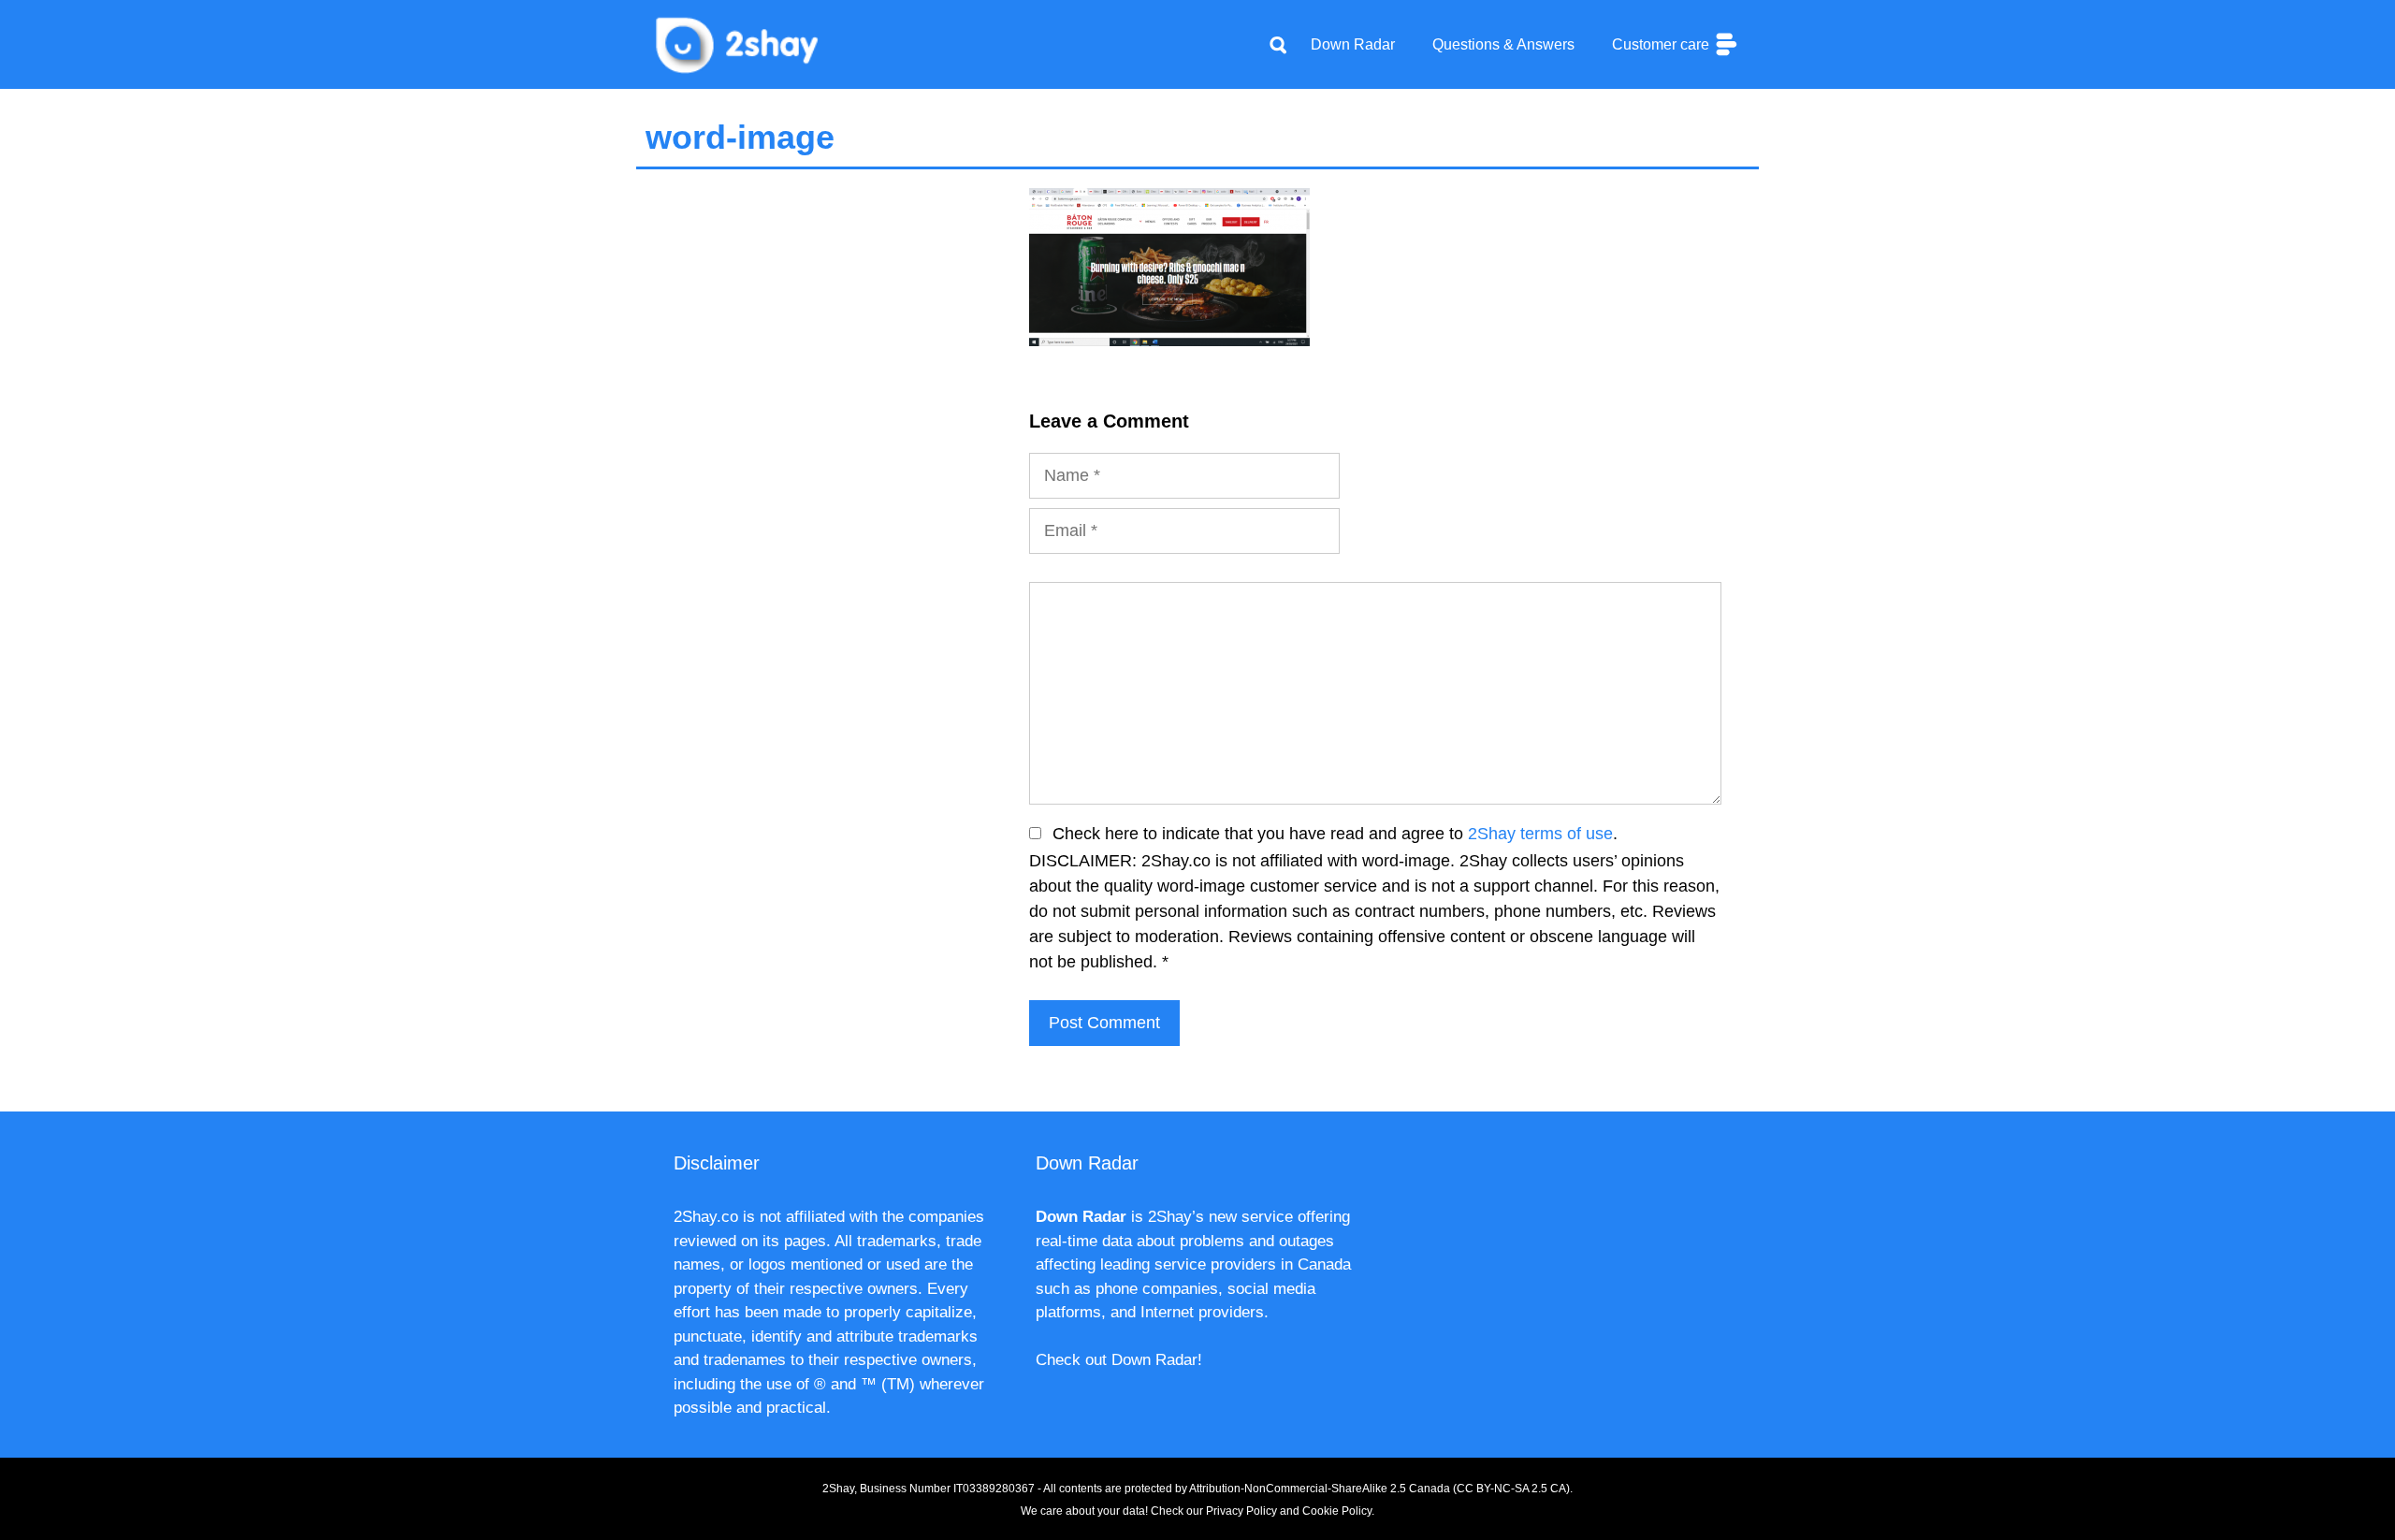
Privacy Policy (1241, 1511)
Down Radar (1353, 44)
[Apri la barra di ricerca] (1278, 45)
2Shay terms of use (1540, 834)
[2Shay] (739, 43)
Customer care (1662, 44)
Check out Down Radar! (1119, 1360)
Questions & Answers (1503, 44)
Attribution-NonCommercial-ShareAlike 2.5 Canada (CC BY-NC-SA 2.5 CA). (1381, 1489)
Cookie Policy (1337, 1511)
